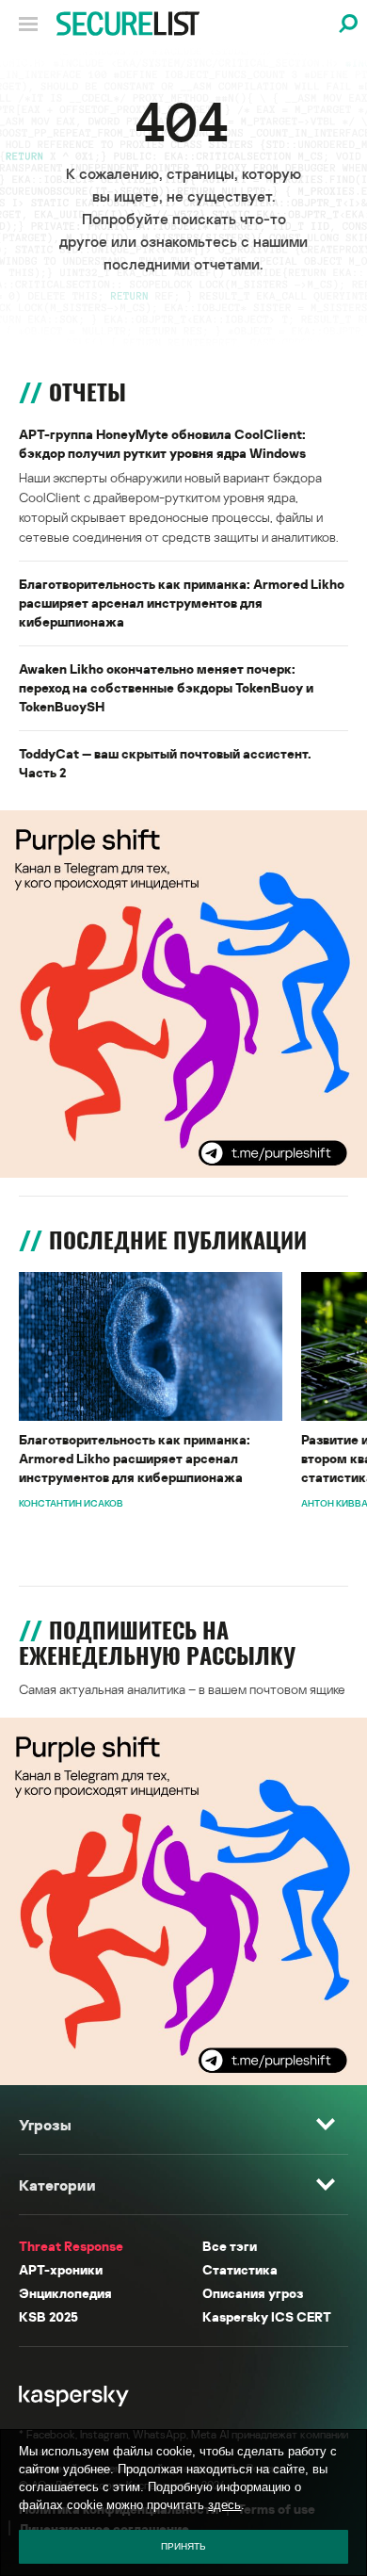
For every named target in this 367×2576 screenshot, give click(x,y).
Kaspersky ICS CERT (267, 2316)
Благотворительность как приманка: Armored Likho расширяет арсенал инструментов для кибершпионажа (182, 603)
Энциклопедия (65, 2293)
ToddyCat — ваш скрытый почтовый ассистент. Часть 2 (165, 763)
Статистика (240, 2269)
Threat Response (71, 2246)
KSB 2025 (48, 2316)
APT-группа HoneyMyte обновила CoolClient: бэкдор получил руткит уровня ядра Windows (162, 443)
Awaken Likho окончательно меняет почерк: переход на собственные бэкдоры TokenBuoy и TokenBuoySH (166, 687)
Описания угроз (253, 2293)
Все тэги (230, 2246)
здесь (224, 2505)
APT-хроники (61, 2269)
